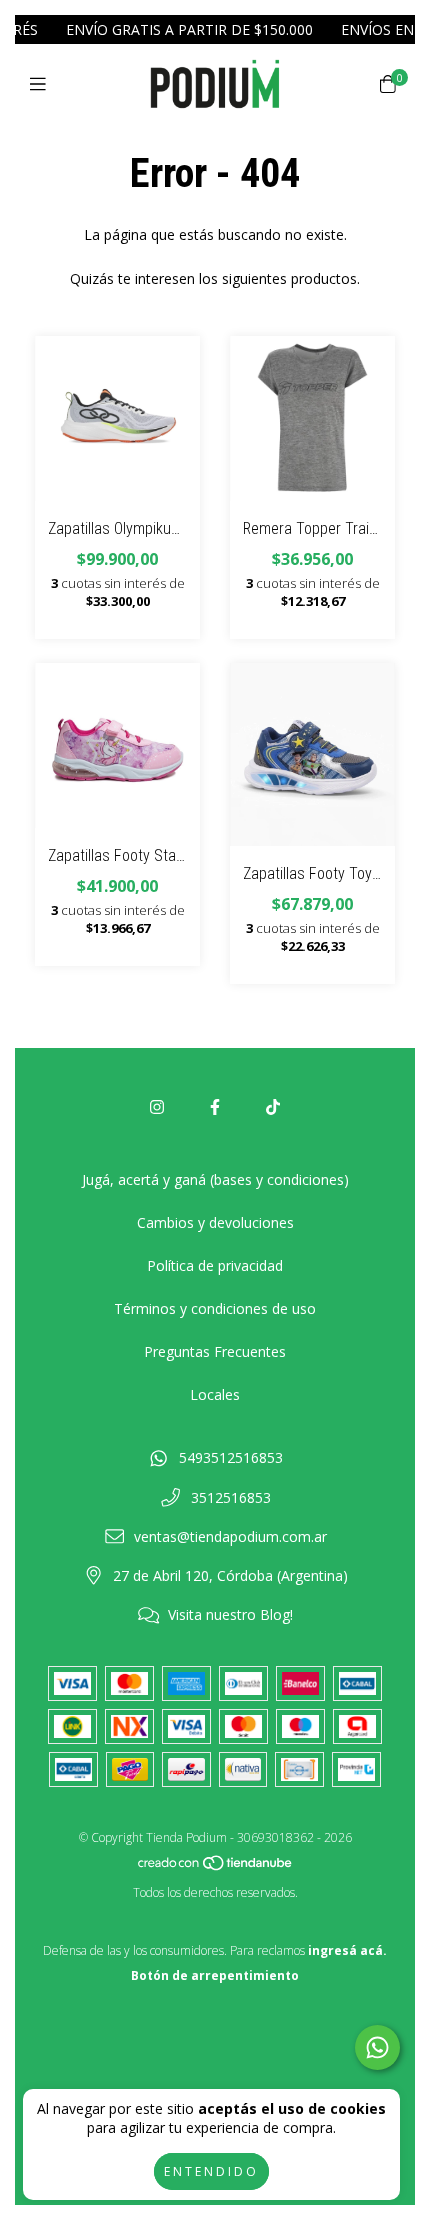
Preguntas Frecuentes (215, 1351)
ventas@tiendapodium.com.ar (230, 1536)
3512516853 (231, 1497)
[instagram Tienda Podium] (157, 1107)
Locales (215, 1394)
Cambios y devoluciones (215, 1222)
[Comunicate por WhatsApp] (377, 2047)
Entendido (211, 2171)
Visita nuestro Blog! (230, 1614)
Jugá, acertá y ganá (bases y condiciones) (215, 1179)
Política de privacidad (215, 1265)
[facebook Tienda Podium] (215, 1107)
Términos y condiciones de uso (215, 1308)
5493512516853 (231, 1457)
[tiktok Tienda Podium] (273, 1107)
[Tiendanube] (216, 1867)
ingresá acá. (347, 1950)
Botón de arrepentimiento (215, 1975)
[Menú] (42, 84)
